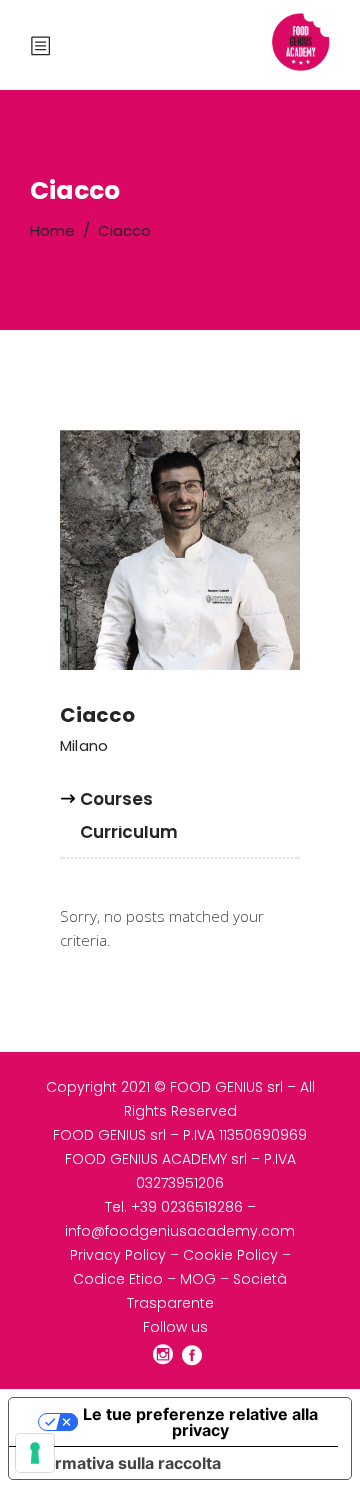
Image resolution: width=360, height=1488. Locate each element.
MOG (198, 1279)
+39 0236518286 (187, 1207)
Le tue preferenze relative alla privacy (200, 1422)
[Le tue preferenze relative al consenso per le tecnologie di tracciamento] (35, 1453)
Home (52, 230)
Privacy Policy (118, 1255)
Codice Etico (118, 1279)
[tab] (116, 807)
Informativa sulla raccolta (123, 1463)
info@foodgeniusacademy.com (180, 1231)
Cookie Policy (230, 1255)
